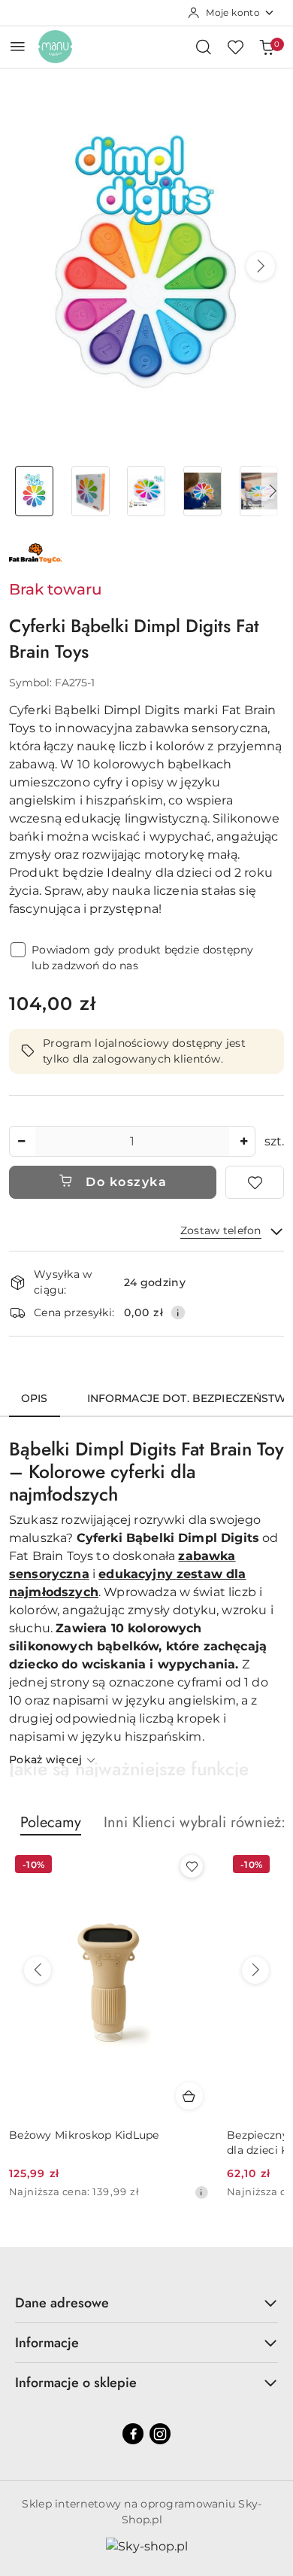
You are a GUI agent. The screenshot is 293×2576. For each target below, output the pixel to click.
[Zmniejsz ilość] (21, 1141)
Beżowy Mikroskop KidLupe (84, 2135)
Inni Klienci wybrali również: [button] (195, 1822)
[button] (261, 266)
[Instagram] (160, 2434)
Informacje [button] (47, 2343)
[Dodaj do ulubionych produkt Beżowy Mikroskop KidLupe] (192, 1866)
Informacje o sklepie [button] (76, 2383)
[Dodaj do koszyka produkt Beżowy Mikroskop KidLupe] (189, 2096)
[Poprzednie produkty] (38, 1970)
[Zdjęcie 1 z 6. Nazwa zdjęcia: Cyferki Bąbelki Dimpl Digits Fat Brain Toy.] (34, 491)
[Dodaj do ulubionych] (255, 1182)
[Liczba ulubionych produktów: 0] (235, 47)
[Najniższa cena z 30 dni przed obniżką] (201, 2192)
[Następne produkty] (255, 1970)
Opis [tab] (35, 1398)
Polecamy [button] (51, 1822)
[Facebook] (133, 2434)
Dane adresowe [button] (62, 2303)
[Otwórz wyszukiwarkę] (204, 47)
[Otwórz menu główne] (18, 46)
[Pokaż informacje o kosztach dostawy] (178, 1312)
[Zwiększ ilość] (243, 1141)
